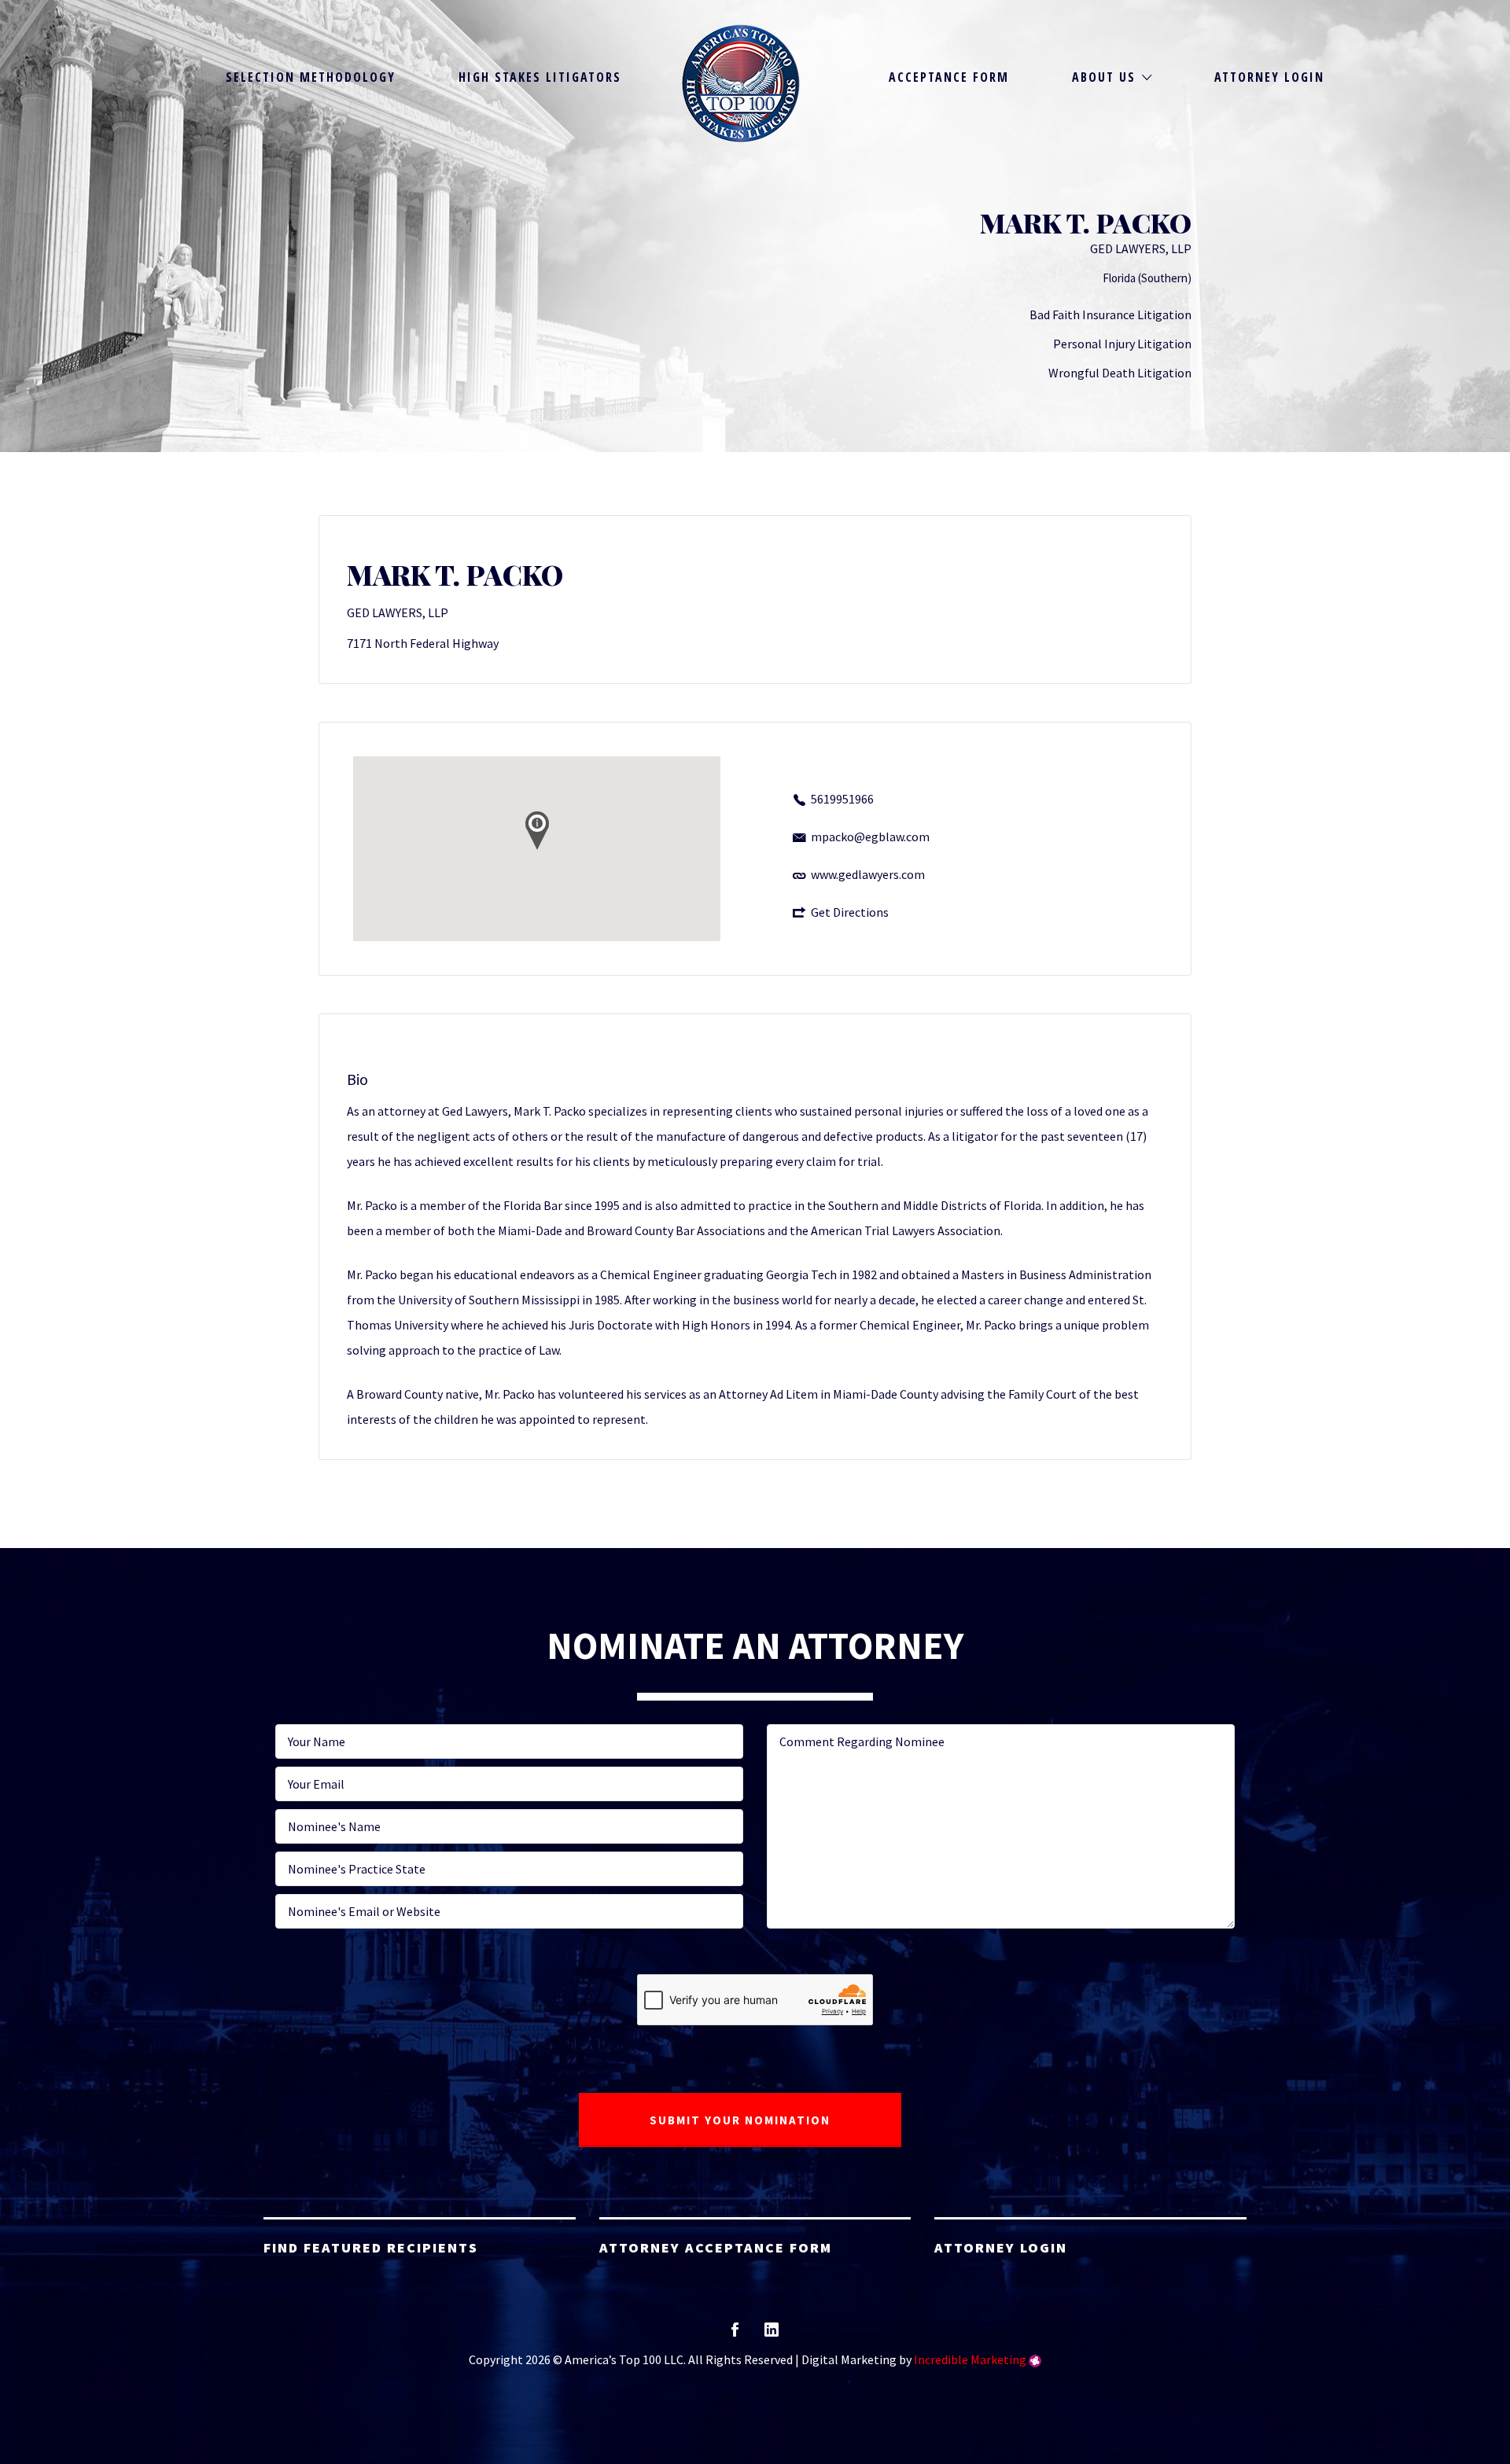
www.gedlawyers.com (868, 874)
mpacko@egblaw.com (870, 837)
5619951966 (842, 799)
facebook (735, 2335)
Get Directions (850, 912)
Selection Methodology (311, 77)
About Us (1104, 77)
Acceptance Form (949, 77)
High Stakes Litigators (540, 77)
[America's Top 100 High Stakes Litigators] (741, 83)
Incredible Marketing (970, 2359)
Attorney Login (1269, 77)
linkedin (772, 2335)
